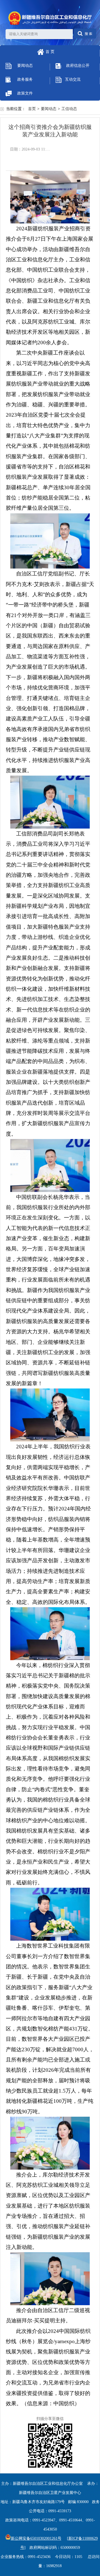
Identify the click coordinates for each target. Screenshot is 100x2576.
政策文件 (25, 93)
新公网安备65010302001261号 (36, 2538)
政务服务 (25, 79)
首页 (32, 109)
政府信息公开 (78, 66)
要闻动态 (25, 66)
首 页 (50, 52)
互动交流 (73, 79)
